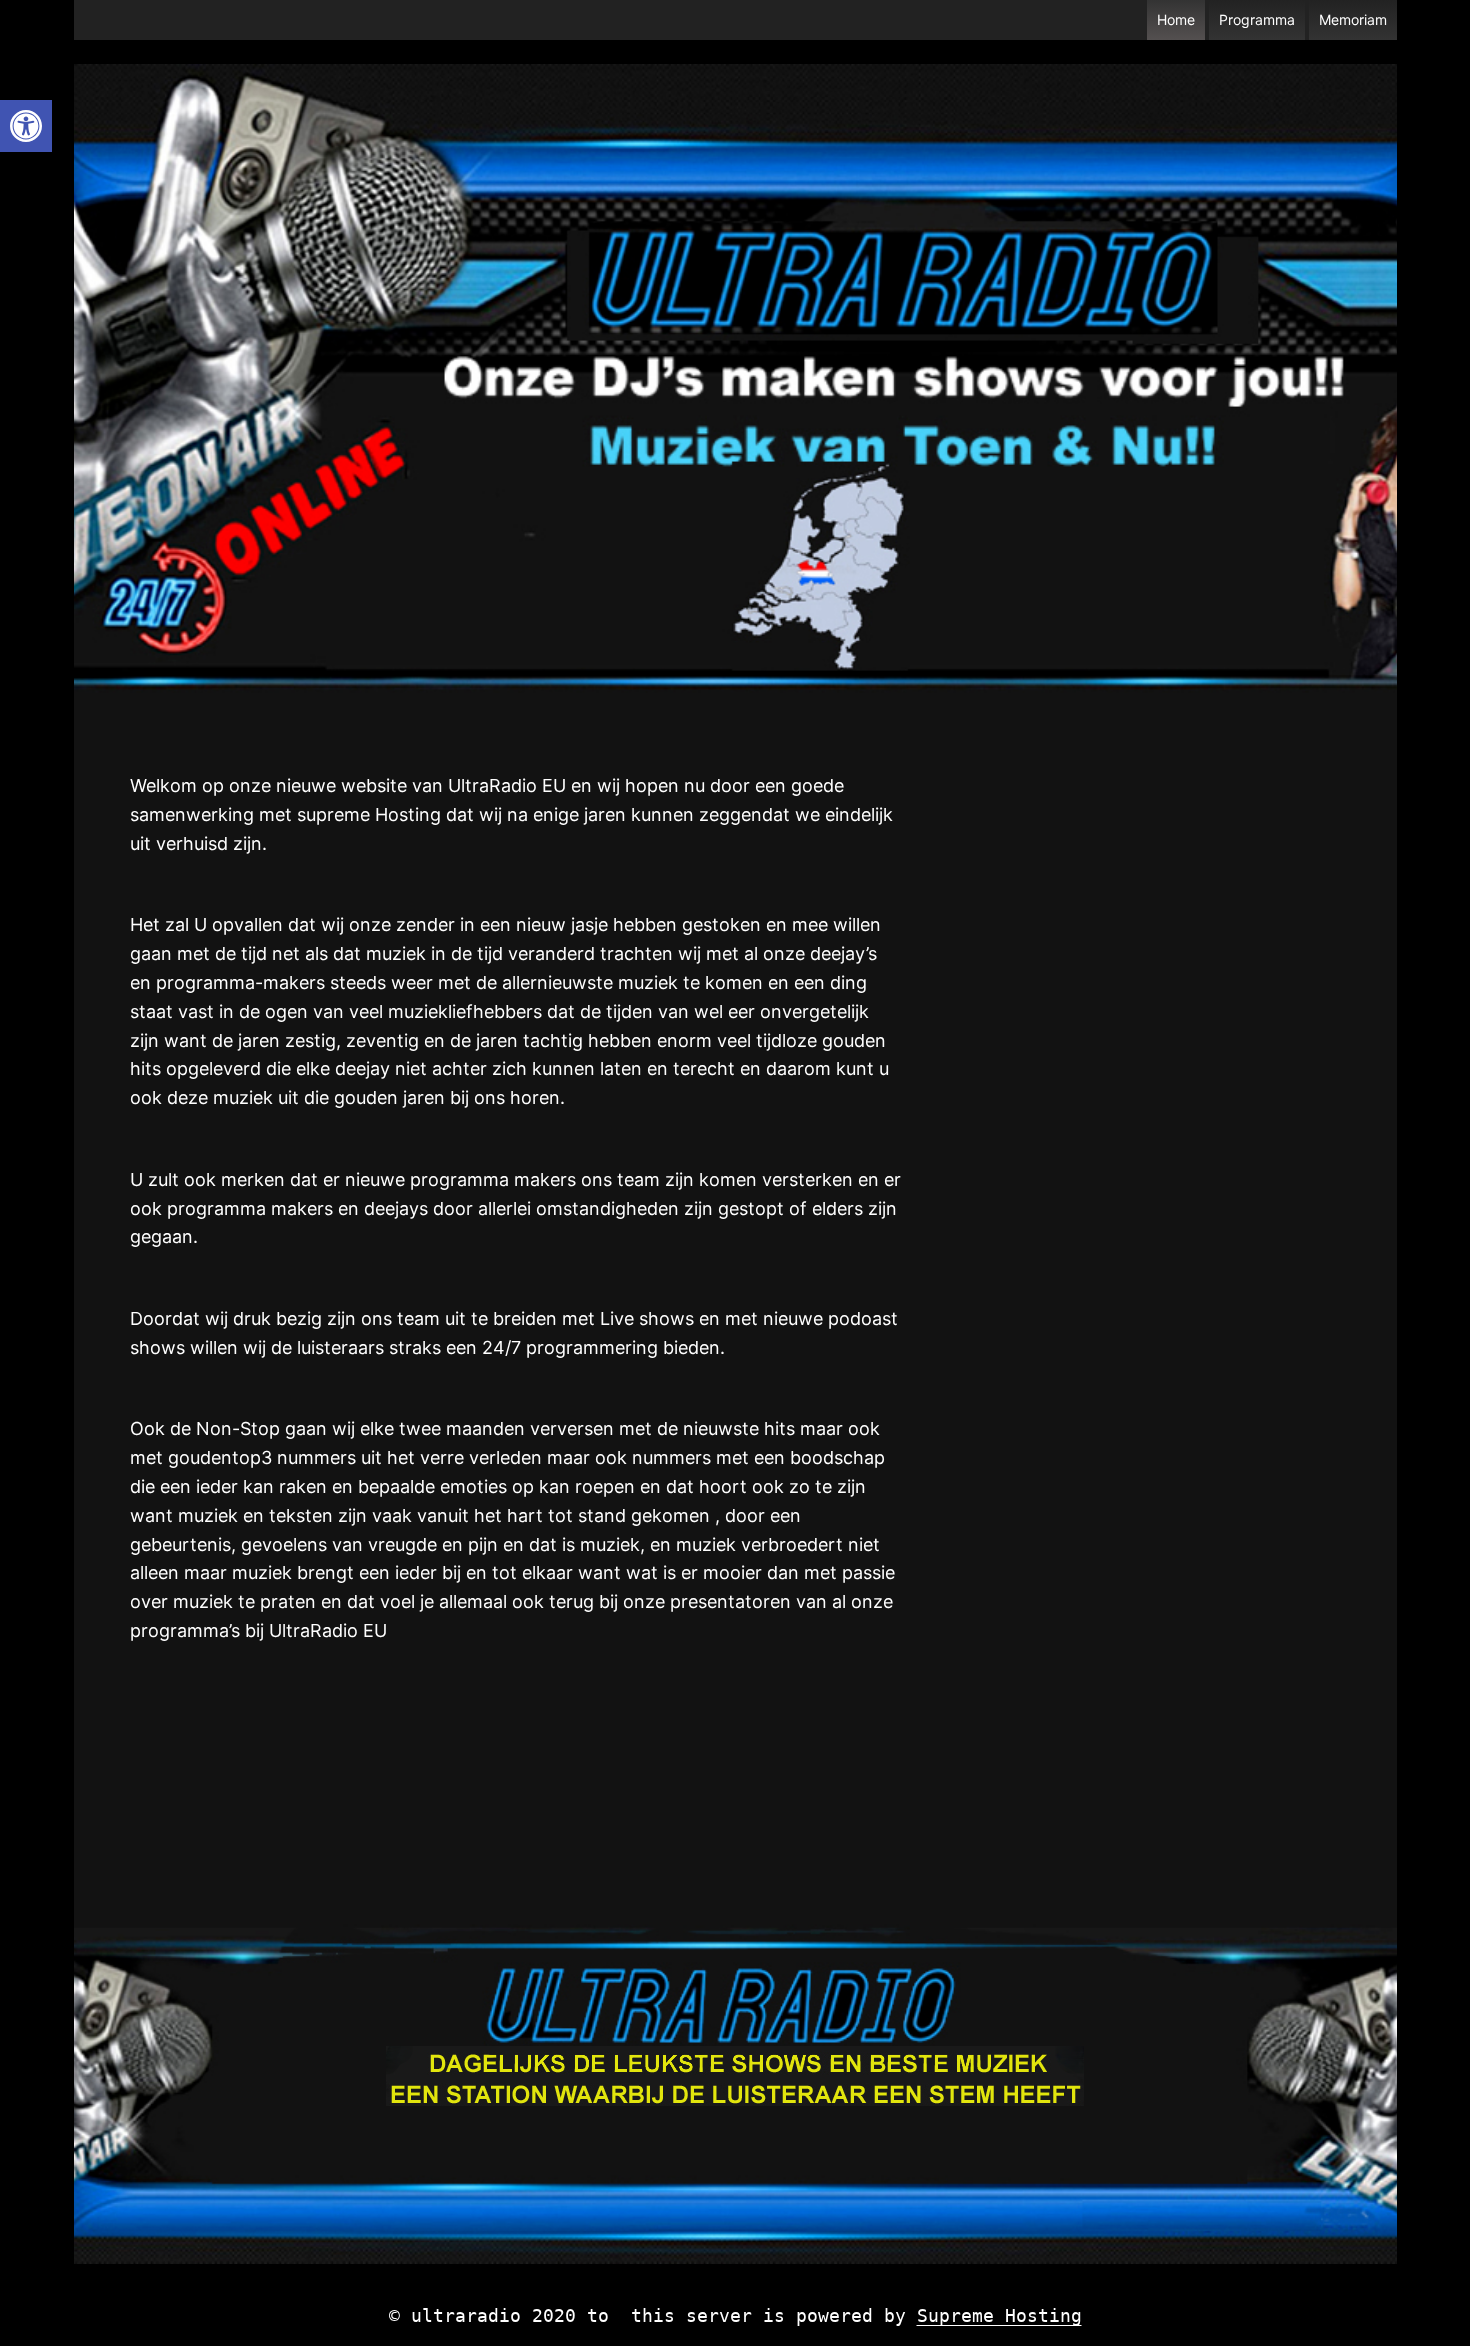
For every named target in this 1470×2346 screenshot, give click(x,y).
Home (1176, 19)
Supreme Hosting (999, 2315)
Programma (1257, 19)
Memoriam (1353, 19)
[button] (26, 126)
